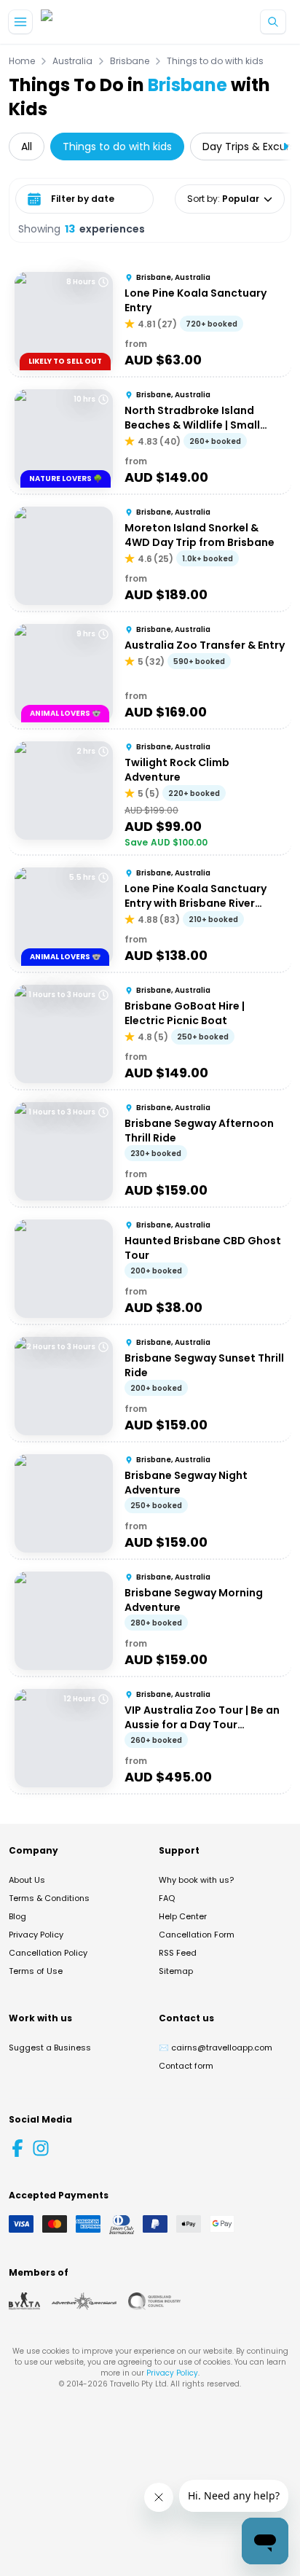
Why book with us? (196, 1880)
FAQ (167, 1898)
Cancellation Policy (48, 1953)
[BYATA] (24, 2301)
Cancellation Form (197, 1935)
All (27, 147)
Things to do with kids (215, 61)
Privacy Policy (36, 1935)
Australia (72, 61)
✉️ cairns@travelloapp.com (216, 2048)
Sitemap (176, 1971)
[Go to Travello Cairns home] (90, 22)
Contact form (186, 2066)
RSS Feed (178, 1953)
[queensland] (154, 2301)
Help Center (183, 1916)
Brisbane (130, 61)
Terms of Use (36, 1971)
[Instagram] (41, 2148)
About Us (27, 1880)
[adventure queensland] (84, 2301)
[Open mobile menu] (20, 22)
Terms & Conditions (49, 1898)
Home (22, 61)
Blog (17, 1916)
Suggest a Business (50, 2048)
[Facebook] (17, 2148)
